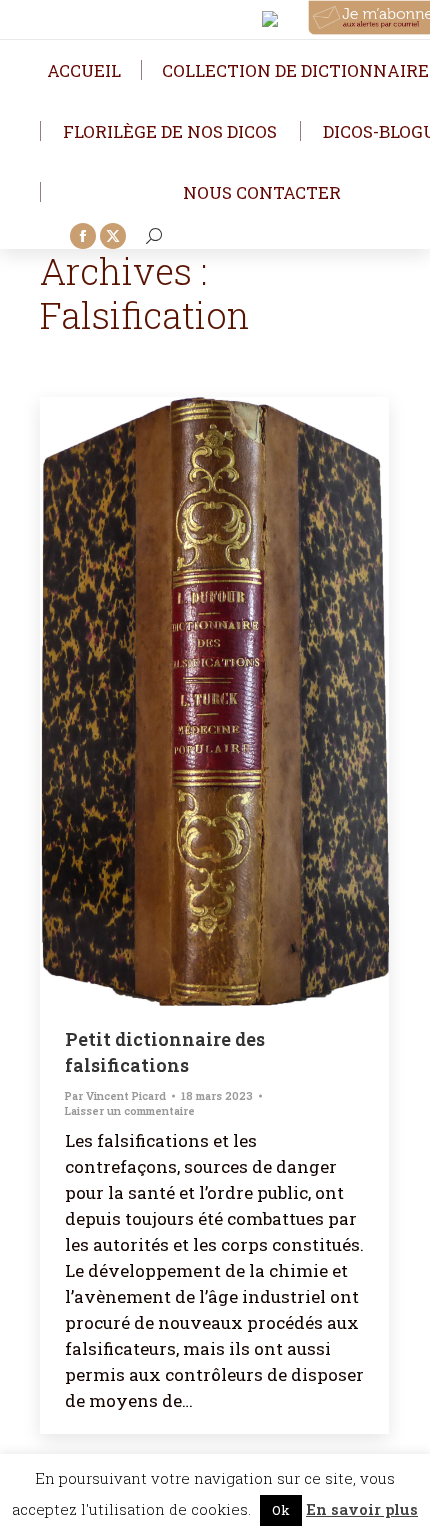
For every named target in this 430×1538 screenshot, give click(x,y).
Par (115, 1095)
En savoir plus (362, 1509)
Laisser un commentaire (130, 1110)
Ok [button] (281, 1510)
